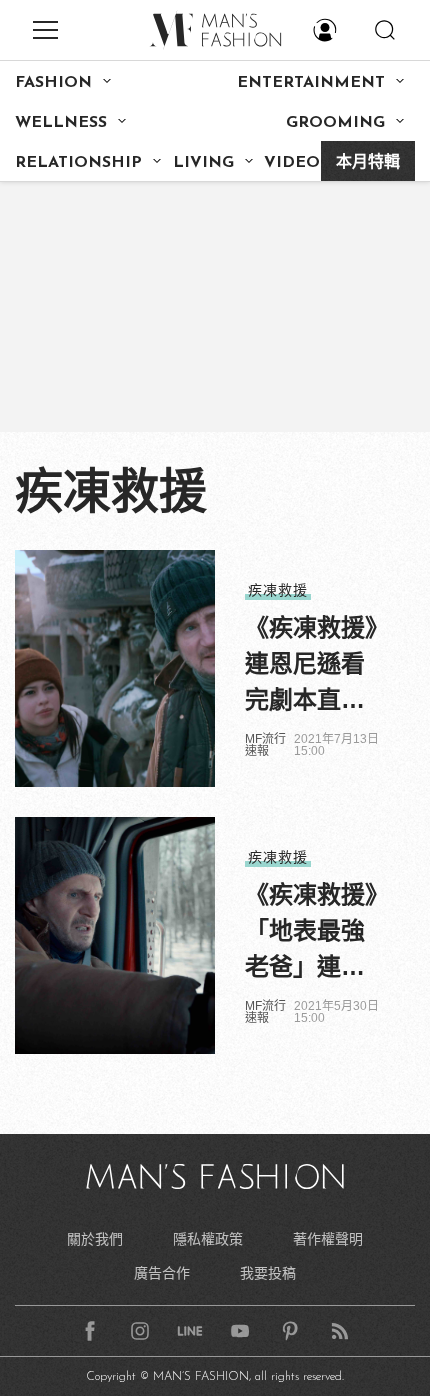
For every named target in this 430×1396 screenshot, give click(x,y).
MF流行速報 (265, 745)
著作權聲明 (328, 1239)
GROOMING (335, 123)
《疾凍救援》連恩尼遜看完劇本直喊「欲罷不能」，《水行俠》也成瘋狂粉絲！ (311, 666)
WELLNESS (61, 123)
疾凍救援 (278, 590)
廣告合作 (162, 1273)
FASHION (53, 83)
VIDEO (292, 163)
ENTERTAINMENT (311, 83)
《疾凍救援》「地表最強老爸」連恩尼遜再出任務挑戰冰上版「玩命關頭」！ (311, 933)
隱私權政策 (208, 1239)
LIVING (203, 163)
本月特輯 (368, 163)
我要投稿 (268, 1273)
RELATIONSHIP (78, 163)
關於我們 (95, 1239)
